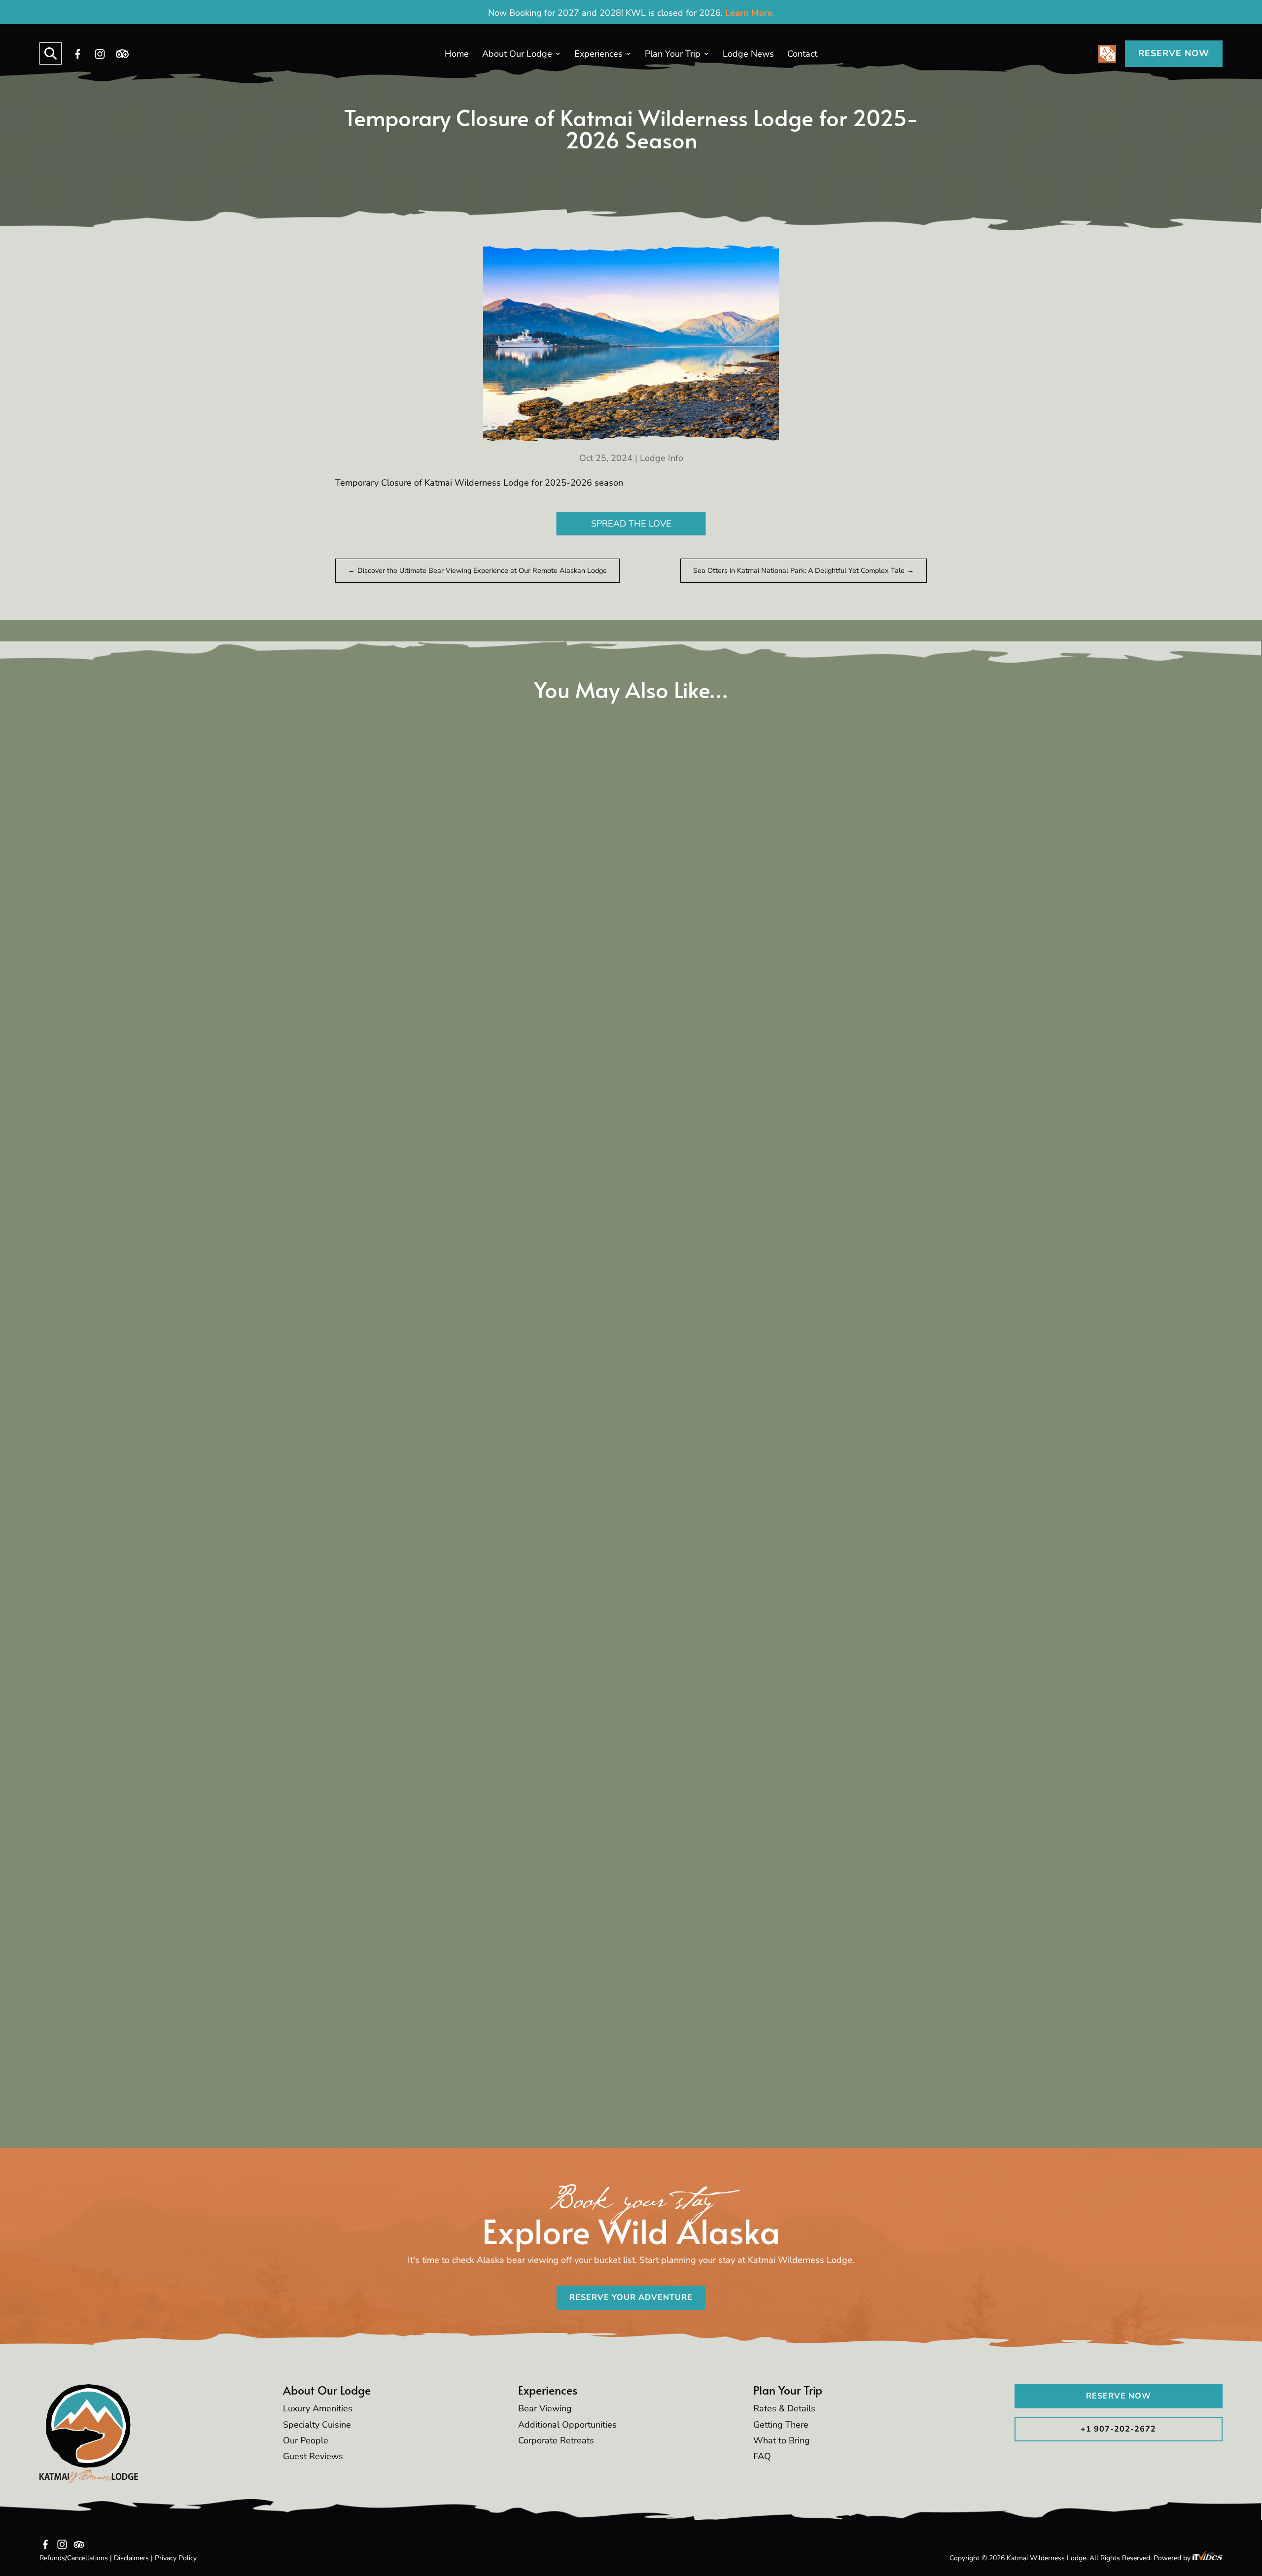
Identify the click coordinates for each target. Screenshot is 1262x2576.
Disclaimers (131, 2558)
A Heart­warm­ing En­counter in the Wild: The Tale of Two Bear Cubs (574, 2041)
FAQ (762, 2456)
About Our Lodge (517, 54)
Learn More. (750, 13)
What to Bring (782, 2440)
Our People (306, 2440)
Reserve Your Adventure (631, 2297)
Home (457, 54)
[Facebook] (78, 54)
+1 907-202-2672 (1118, 2429)
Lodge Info (662, 458)
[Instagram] (100, 54)
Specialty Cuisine (317, 2425)
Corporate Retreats (556, 2440)
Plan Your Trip (673, 54)
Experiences (598, 54)
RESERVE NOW (1174, 53)
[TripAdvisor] (122, 54)
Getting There (781, 2425)
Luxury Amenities (318, 2408)
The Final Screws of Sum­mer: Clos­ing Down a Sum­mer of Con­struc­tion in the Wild (627, 1579)
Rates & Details (784, 2408)
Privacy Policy (176, 2558)
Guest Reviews (313, 2456)
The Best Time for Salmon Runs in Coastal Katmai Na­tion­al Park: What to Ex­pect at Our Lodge (627, 1109)
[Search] (51, 53)
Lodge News (748, 54)
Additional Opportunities (567, 2425)
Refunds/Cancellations (74, 2558)
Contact (802, 54)
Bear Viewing (545, 2408)
